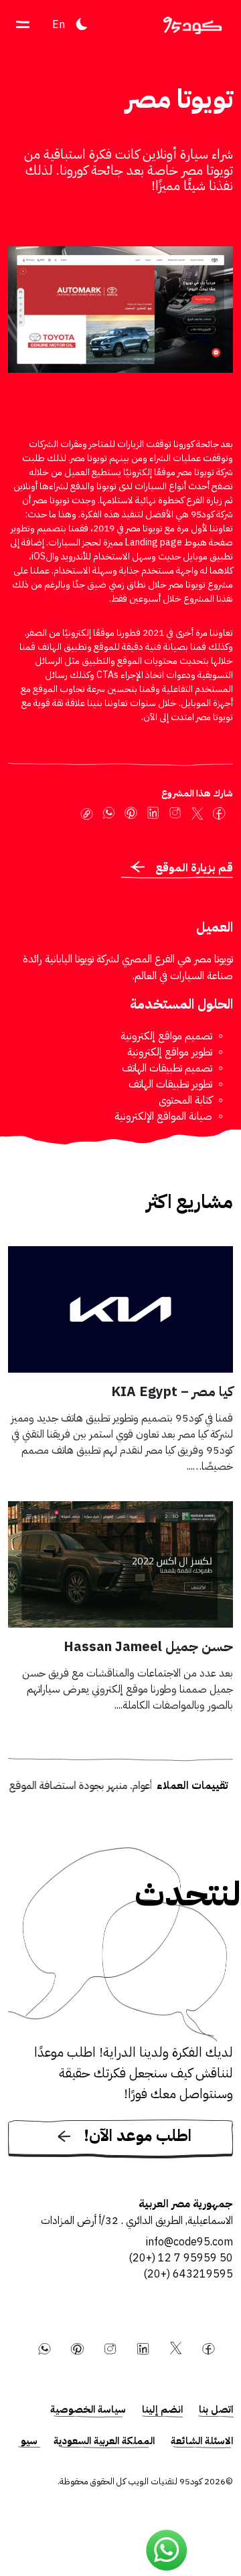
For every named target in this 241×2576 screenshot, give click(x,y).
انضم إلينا (162, 2409)
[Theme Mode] (82, 24)
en (59, 25)
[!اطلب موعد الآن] (120, 2156)
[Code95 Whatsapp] (167, 2551)
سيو (29, 2441)
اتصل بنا (216, 2409)
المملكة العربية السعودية (104, 2441)
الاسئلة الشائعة (202, 2441)
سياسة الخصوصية (88, 2409)
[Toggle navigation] (23, 24)
